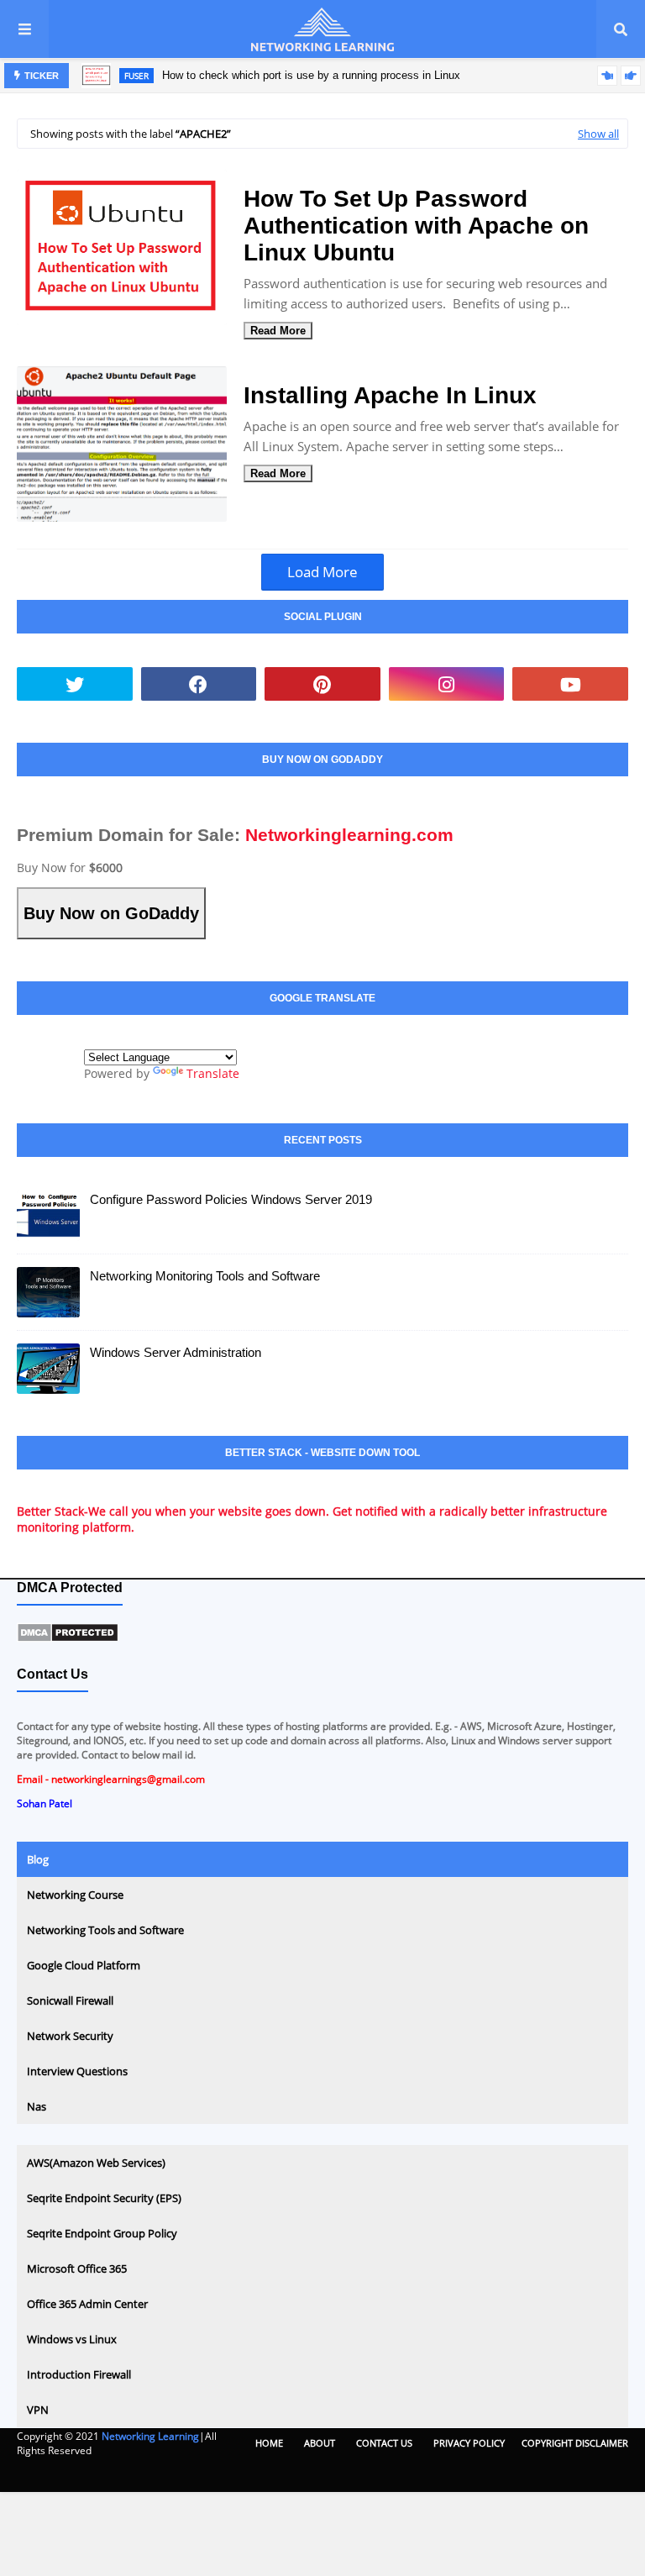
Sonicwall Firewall (70, 2000)
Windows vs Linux (72, 2339)
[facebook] (199, 684)
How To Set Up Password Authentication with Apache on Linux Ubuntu (416, 226)
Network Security (70, 2036)
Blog (38, 1859)
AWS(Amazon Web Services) (96, 2163)
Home (269, 2443)
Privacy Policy (469, 2443)
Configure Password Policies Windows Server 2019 (231, 1199)
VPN (38, 2410)
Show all (598, 134)
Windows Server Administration (176, 1352)
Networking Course (75, 1895)
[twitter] (75, 684)
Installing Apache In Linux (390, 395)
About (320, 2443)
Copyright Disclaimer (575, 2443)
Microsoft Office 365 (77, 2268)
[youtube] (570, 684)
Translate (213, 1073)
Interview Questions (77, 2071)
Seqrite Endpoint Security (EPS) (104, 2198)
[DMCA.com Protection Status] (68, 1639)
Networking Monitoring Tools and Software (205, 1276)
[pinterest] (322, 684)
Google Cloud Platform (84, 1965)
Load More (322, 572)
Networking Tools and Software (105, 1930)
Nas (37, 2106)
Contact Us (384, 2443)
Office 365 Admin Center (87, 2304)
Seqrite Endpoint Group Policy (102, 2233)
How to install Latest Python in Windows (304, 84)
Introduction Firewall (79, 2374)
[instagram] (447, 684)
